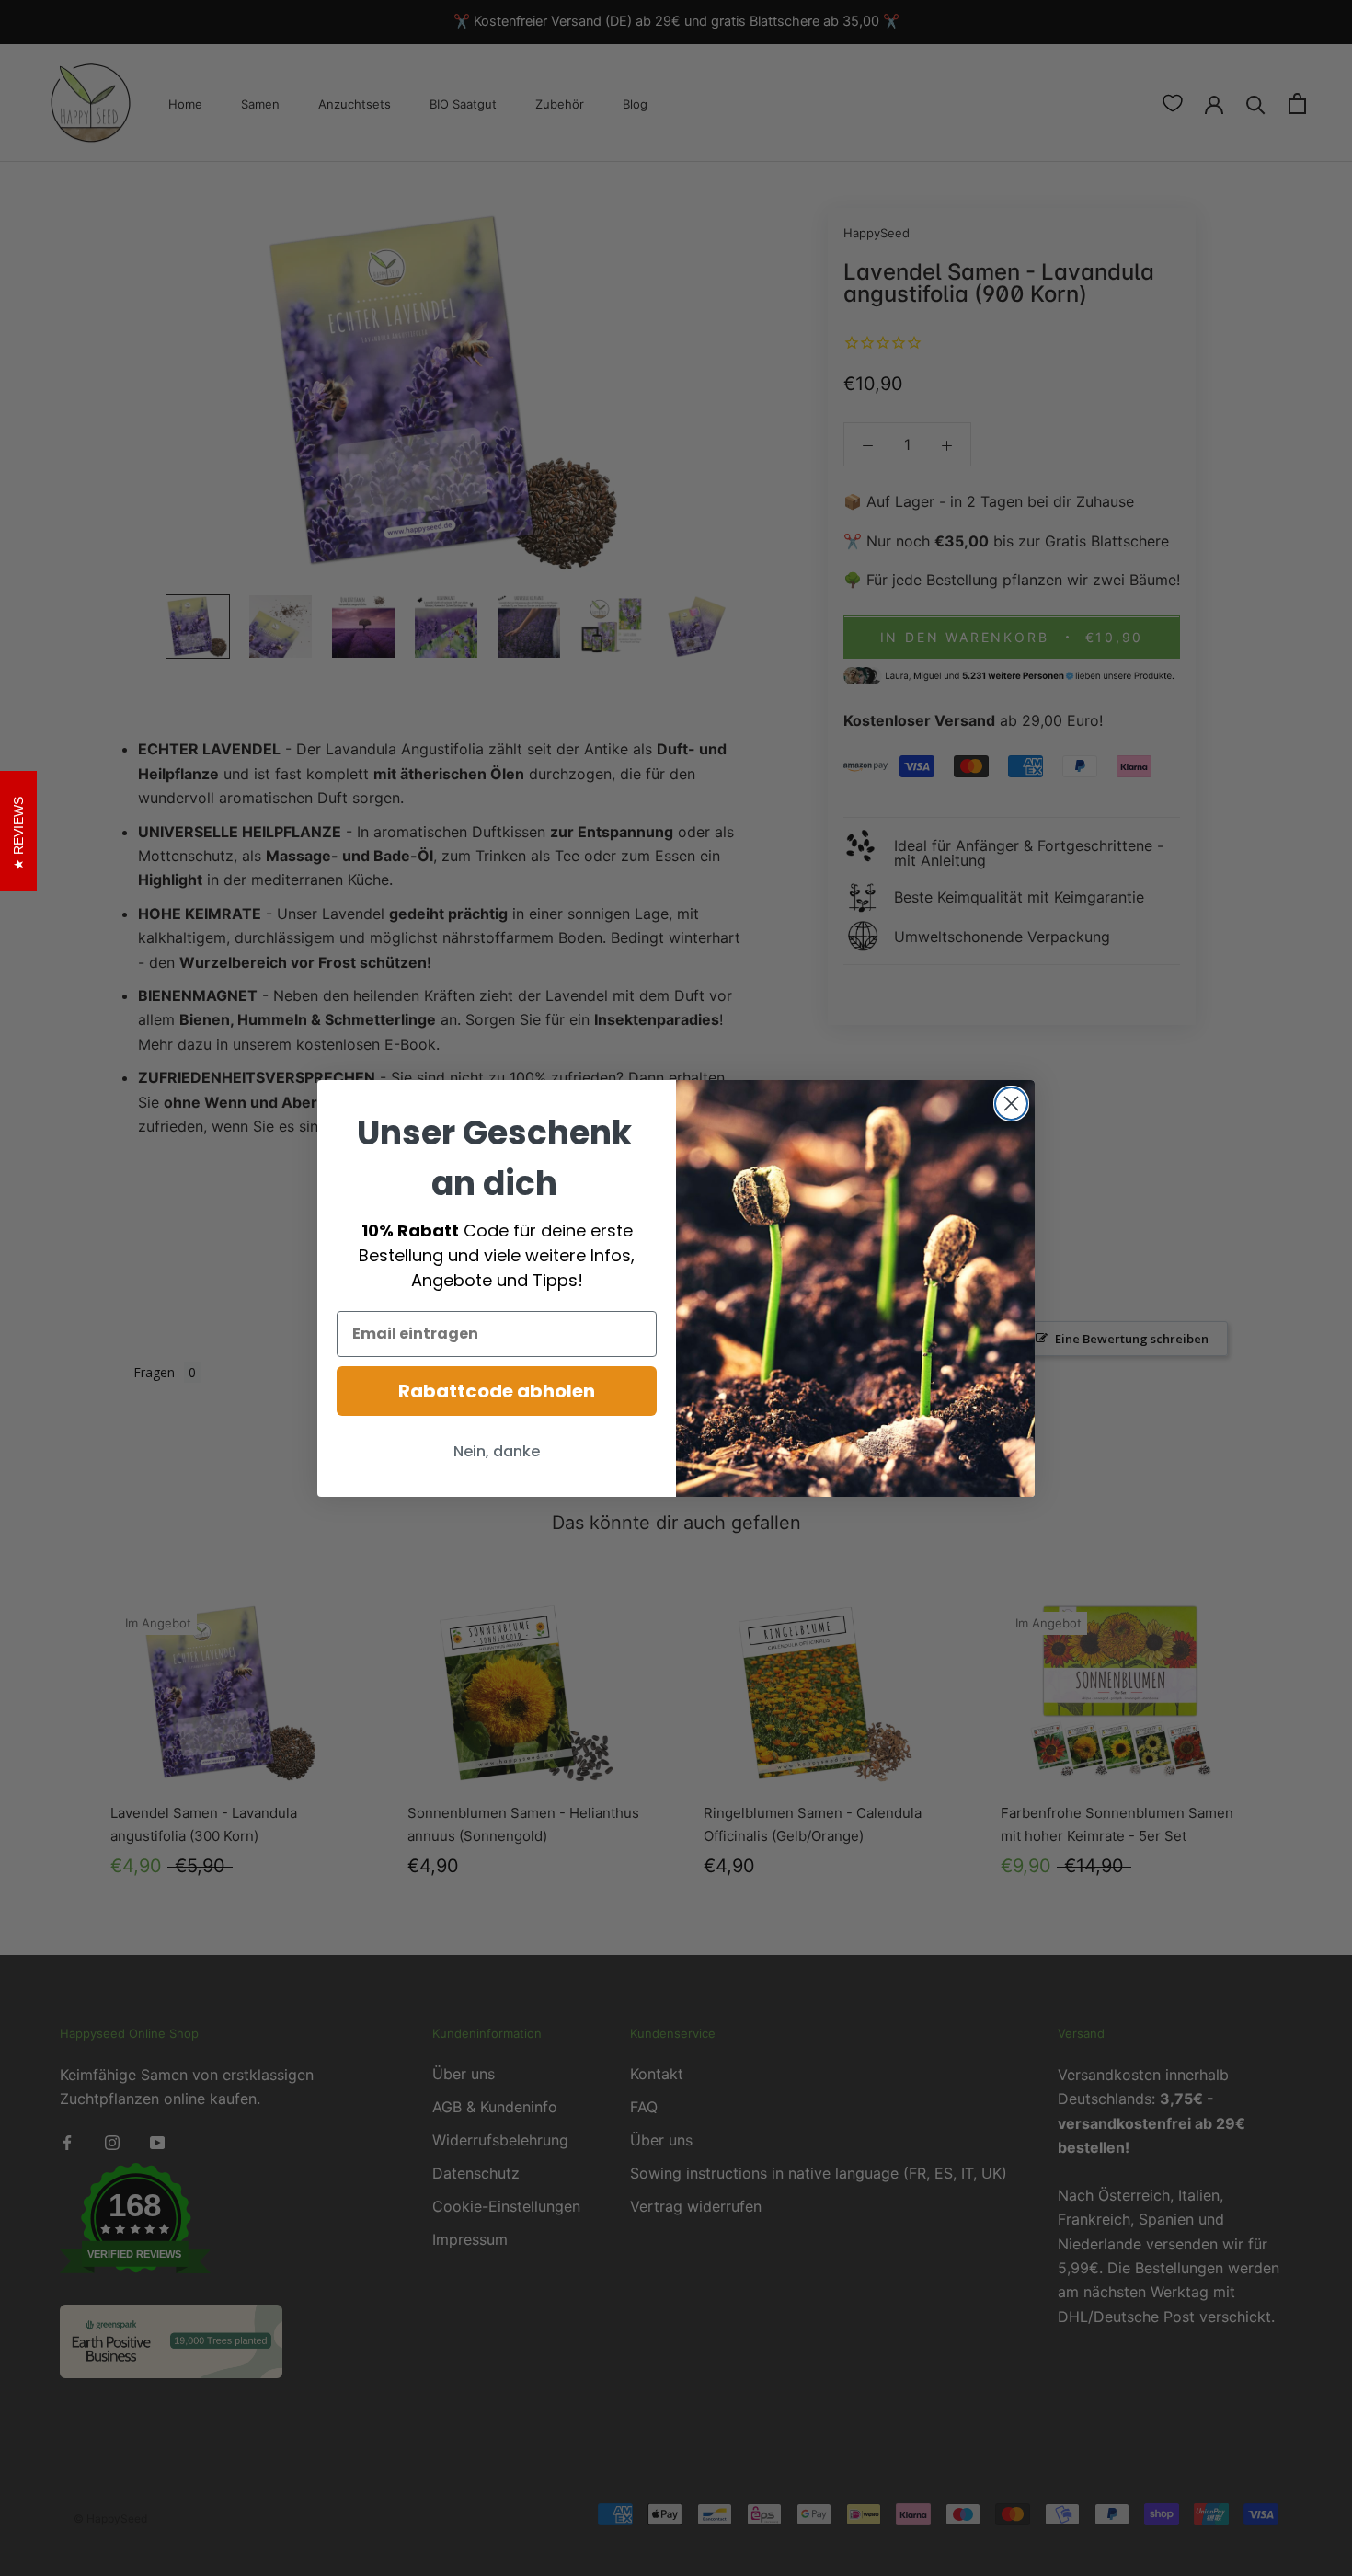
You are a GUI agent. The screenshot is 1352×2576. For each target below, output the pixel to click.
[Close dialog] (1011, 1104)
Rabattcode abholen (497, 1391)
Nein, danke (497, 1451)
